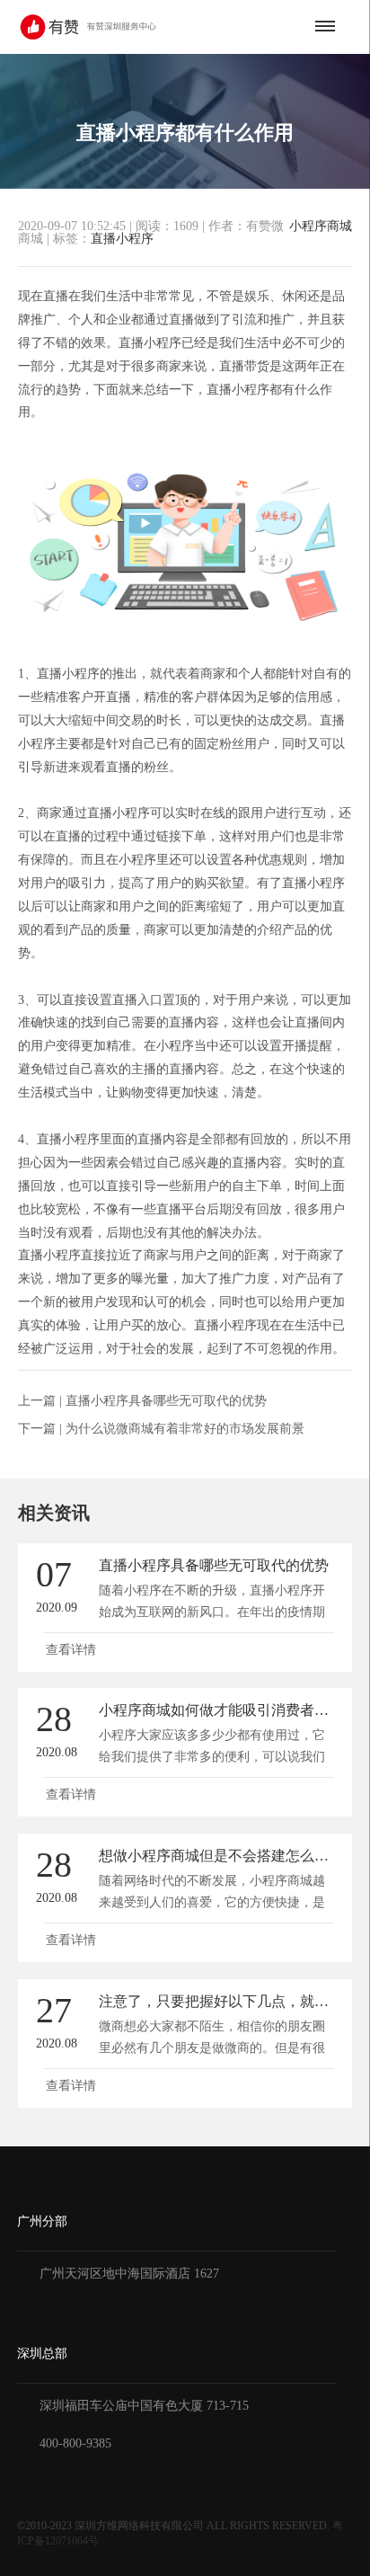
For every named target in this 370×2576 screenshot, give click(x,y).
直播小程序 (122, 239)
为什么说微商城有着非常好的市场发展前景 (185, 1429)
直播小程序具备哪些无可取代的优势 (166, 1401)
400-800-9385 (75, 2443)
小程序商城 (321, 227)
